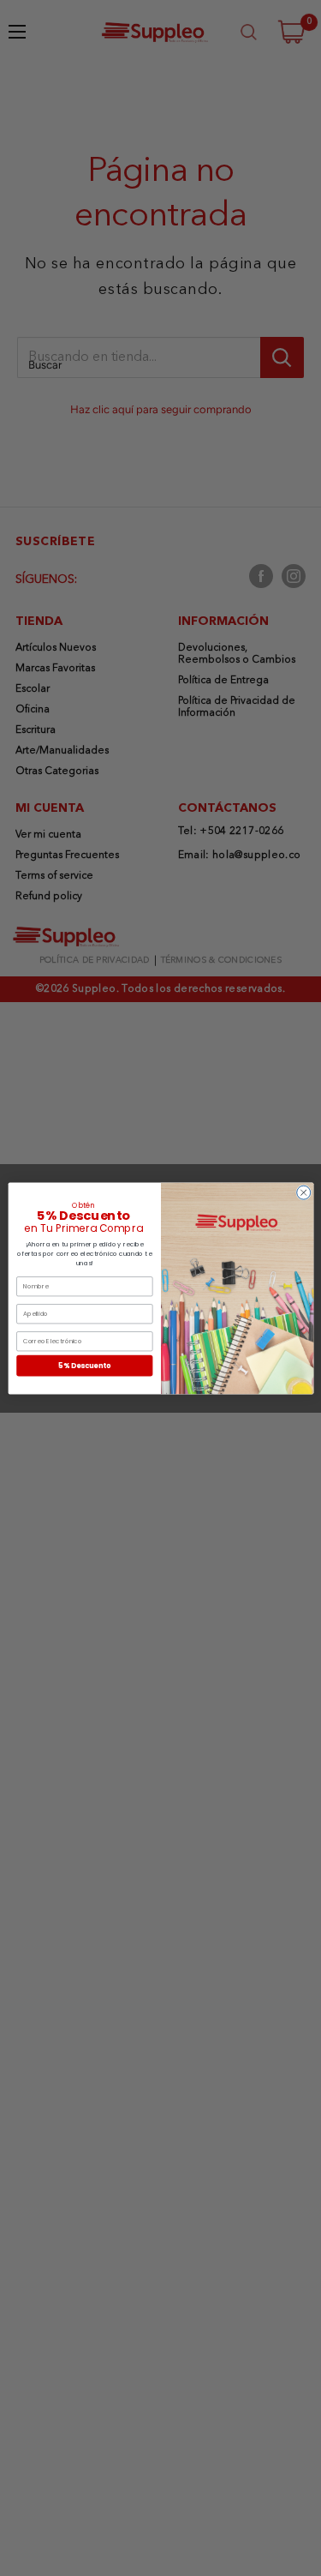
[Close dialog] (303, 1192)
